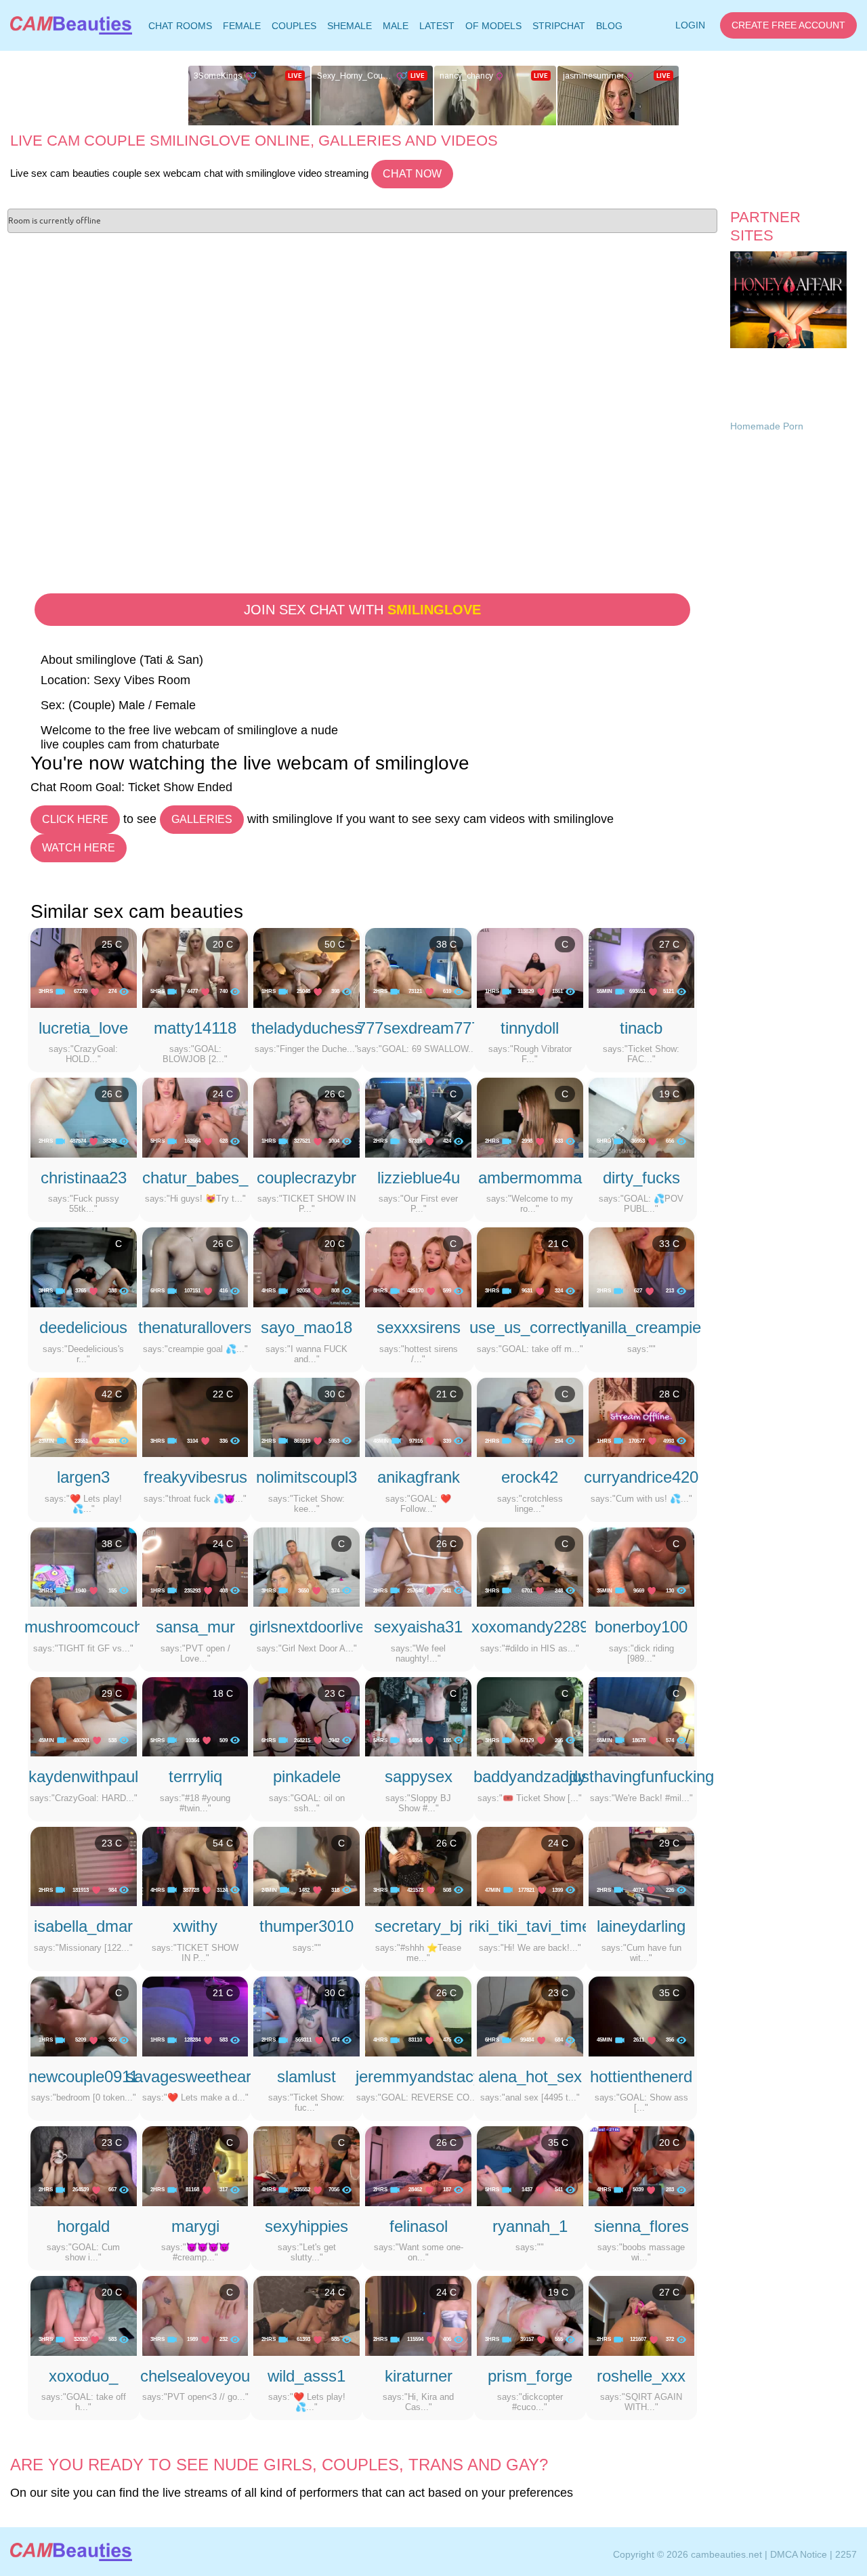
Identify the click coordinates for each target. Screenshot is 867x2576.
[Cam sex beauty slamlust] (306, 2016)
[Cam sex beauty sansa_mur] (195, 1566)
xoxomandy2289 (530, 1627)
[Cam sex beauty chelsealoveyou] (195, 2315)
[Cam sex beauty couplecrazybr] (306, 1117)
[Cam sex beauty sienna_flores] (642, 2166)
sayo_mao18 (306, 1327)
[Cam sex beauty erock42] (530, 1416)
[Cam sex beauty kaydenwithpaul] (84, 1716)
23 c (335, 1693)
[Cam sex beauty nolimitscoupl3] (306, 1416)
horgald (83, 2226)
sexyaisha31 (418, 1627)
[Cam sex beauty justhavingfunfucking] (642, 1716)
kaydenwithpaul (83, 1776)
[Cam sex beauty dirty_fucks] (642, 1117)
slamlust (306, 2076)
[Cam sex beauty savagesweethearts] (195, 2016)
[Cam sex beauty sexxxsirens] (418, 1267)
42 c (112, 1394)
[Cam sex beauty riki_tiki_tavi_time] (530, 1865)
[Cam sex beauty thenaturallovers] (195, 1267)
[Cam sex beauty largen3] (84, 1416)
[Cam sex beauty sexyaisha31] (418, 1566)
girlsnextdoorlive (307, 1627)
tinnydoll (530, 1028)
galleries (202, 819)
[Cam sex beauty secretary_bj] (418, 1865)
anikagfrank (419, 1477)
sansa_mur (195, 1627)
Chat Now (412, 174)
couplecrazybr (306, 1178)
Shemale (350, 26)
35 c (669, 1993)
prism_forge (530, 2376)
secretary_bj (418, 1926)
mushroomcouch (84, 1627)
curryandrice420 (641, 1477)
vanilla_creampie (641, 1327)
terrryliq (195, 1776)
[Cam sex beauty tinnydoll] (530, 967)
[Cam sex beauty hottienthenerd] (642, 2016)
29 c (112, 1693)
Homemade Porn (767, 426)
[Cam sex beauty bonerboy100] (642, 1566)
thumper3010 (306, 1926)
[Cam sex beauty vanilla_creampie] (642, 1267)
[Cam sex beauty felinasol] (418, 2166)
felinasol (419, 2226)
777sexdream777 (419, 1028)
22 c (223, 1394)
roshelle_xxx (641, 2376)
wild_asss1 (306, 2376)
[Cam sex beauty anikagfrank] (418, 1416)
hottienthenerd (641, 2076)
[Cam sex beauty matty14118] (195, 967)
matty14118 (195, 1028)
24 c (223, 1094)
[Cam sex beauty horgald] (84, 2166)
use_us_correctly (530, 1327)
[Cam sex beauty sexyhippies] (306, 2166)
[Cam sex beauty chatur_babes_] (195, 1117)
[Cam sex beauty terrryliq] (195, 1716)
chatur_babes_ (195, 1178)
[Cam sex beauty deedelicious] (84, 1267)
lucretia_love (83, 1028)
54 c (223, 1843)
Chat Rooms (180, 28)
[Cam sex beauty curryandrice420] (642, 1416)
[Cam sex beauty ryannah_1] (530, 2166)
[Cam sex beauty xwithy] (195, 1865)
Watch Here (79, 848)
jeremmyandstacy (419, 2076)
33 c (669, 1244)
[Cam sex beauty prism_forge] (530, 2315)
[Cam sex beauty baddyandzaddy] (530, 1716)
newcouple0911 (83, 2076)
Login (690, 25)
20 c (223, 944)
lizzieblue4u (419, 1178)
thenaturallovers (195, 1327)
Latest (437, 26)
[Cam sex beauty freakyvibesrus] (195, 1416)
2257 (846, 2554)
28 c (669, 1394)
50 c (335, 944)
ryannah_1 (530, 2226)
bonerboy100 (641, 1627)
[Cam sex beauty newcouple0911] (84, 2016)
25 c (112, 944)
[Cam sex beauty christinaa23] (84, 1117)
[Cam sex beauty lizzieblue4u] (418, 1117)
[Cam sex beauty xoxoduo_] (84, 2315)
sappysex (419, 1776)
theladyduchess (307, 1028)
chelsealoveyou (195, 2376)
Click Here (75, 819)
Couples (294, 26)
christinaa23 (84, 1178)
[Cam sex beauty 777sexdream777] (418, 967)
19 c (669, 1094)
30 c (335, 1394)
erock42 (530, 1477)
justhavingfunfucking (641, 1776)
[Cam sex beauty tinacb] (642, 967)
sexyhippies (306, 2226)
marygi (195, 2226)
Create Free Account (788, 25)
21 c (558, 1244)
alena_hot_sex (530, 2076)
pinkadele (307, 1776)
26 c (112, 1094)
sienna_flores (641, 2226)
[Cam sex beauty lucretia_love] (84, 967)
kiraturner (419, 2376)
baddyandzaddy (530, 1776)
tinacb (641, 1028)
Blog (609, 26)
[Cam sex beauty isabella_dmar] (84, 1865)
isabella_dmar (83, 1926)
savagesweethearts (195, 2076)
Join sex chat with (362, 610)
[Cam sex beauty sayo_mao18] (306, 1267)
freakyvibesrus (195, 1477)
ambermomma (530, 1178)
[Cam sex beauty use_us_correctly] (530, 1267)
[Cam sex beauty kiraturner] (418, 2315)
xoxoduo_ (83, 2376)
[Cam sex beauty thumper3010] (306, 1865)
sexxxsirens (419, 1327)
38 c (446, 944)
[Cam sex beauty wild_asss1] (306, 2315)
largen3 (83, 1477)
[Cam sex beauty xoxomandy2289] (530, 1566)
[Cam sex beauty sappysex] (418, 1716)
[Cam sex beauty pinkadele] (306, 1716)
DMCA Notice (799, 2554)
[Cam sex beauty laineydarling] (642, 1865)
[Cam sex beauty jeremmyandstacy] (418, 2016)
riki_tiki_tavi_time (530, 1926)
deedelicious (83, 1327)
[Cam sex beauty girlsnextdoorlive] (306, 1566)
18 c (223, 1693)
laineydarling (641, 1926)
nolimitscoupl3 (306, 1477)
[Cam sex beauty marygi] (195, 2166)
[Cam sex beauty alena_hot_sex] (530, 2016)
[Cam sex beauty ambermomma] (530, 1117)
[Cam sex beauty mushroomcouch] (84, 1566)
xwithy (195, 1926)
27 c (669, 944)
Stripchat (559, 26)
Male (396, 26)
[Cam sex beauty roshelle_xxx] (642, 2315)
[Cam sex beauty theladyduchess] (306, 967)
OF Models (493, 26)
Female (242, 26)
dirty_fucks (641, 1178)
